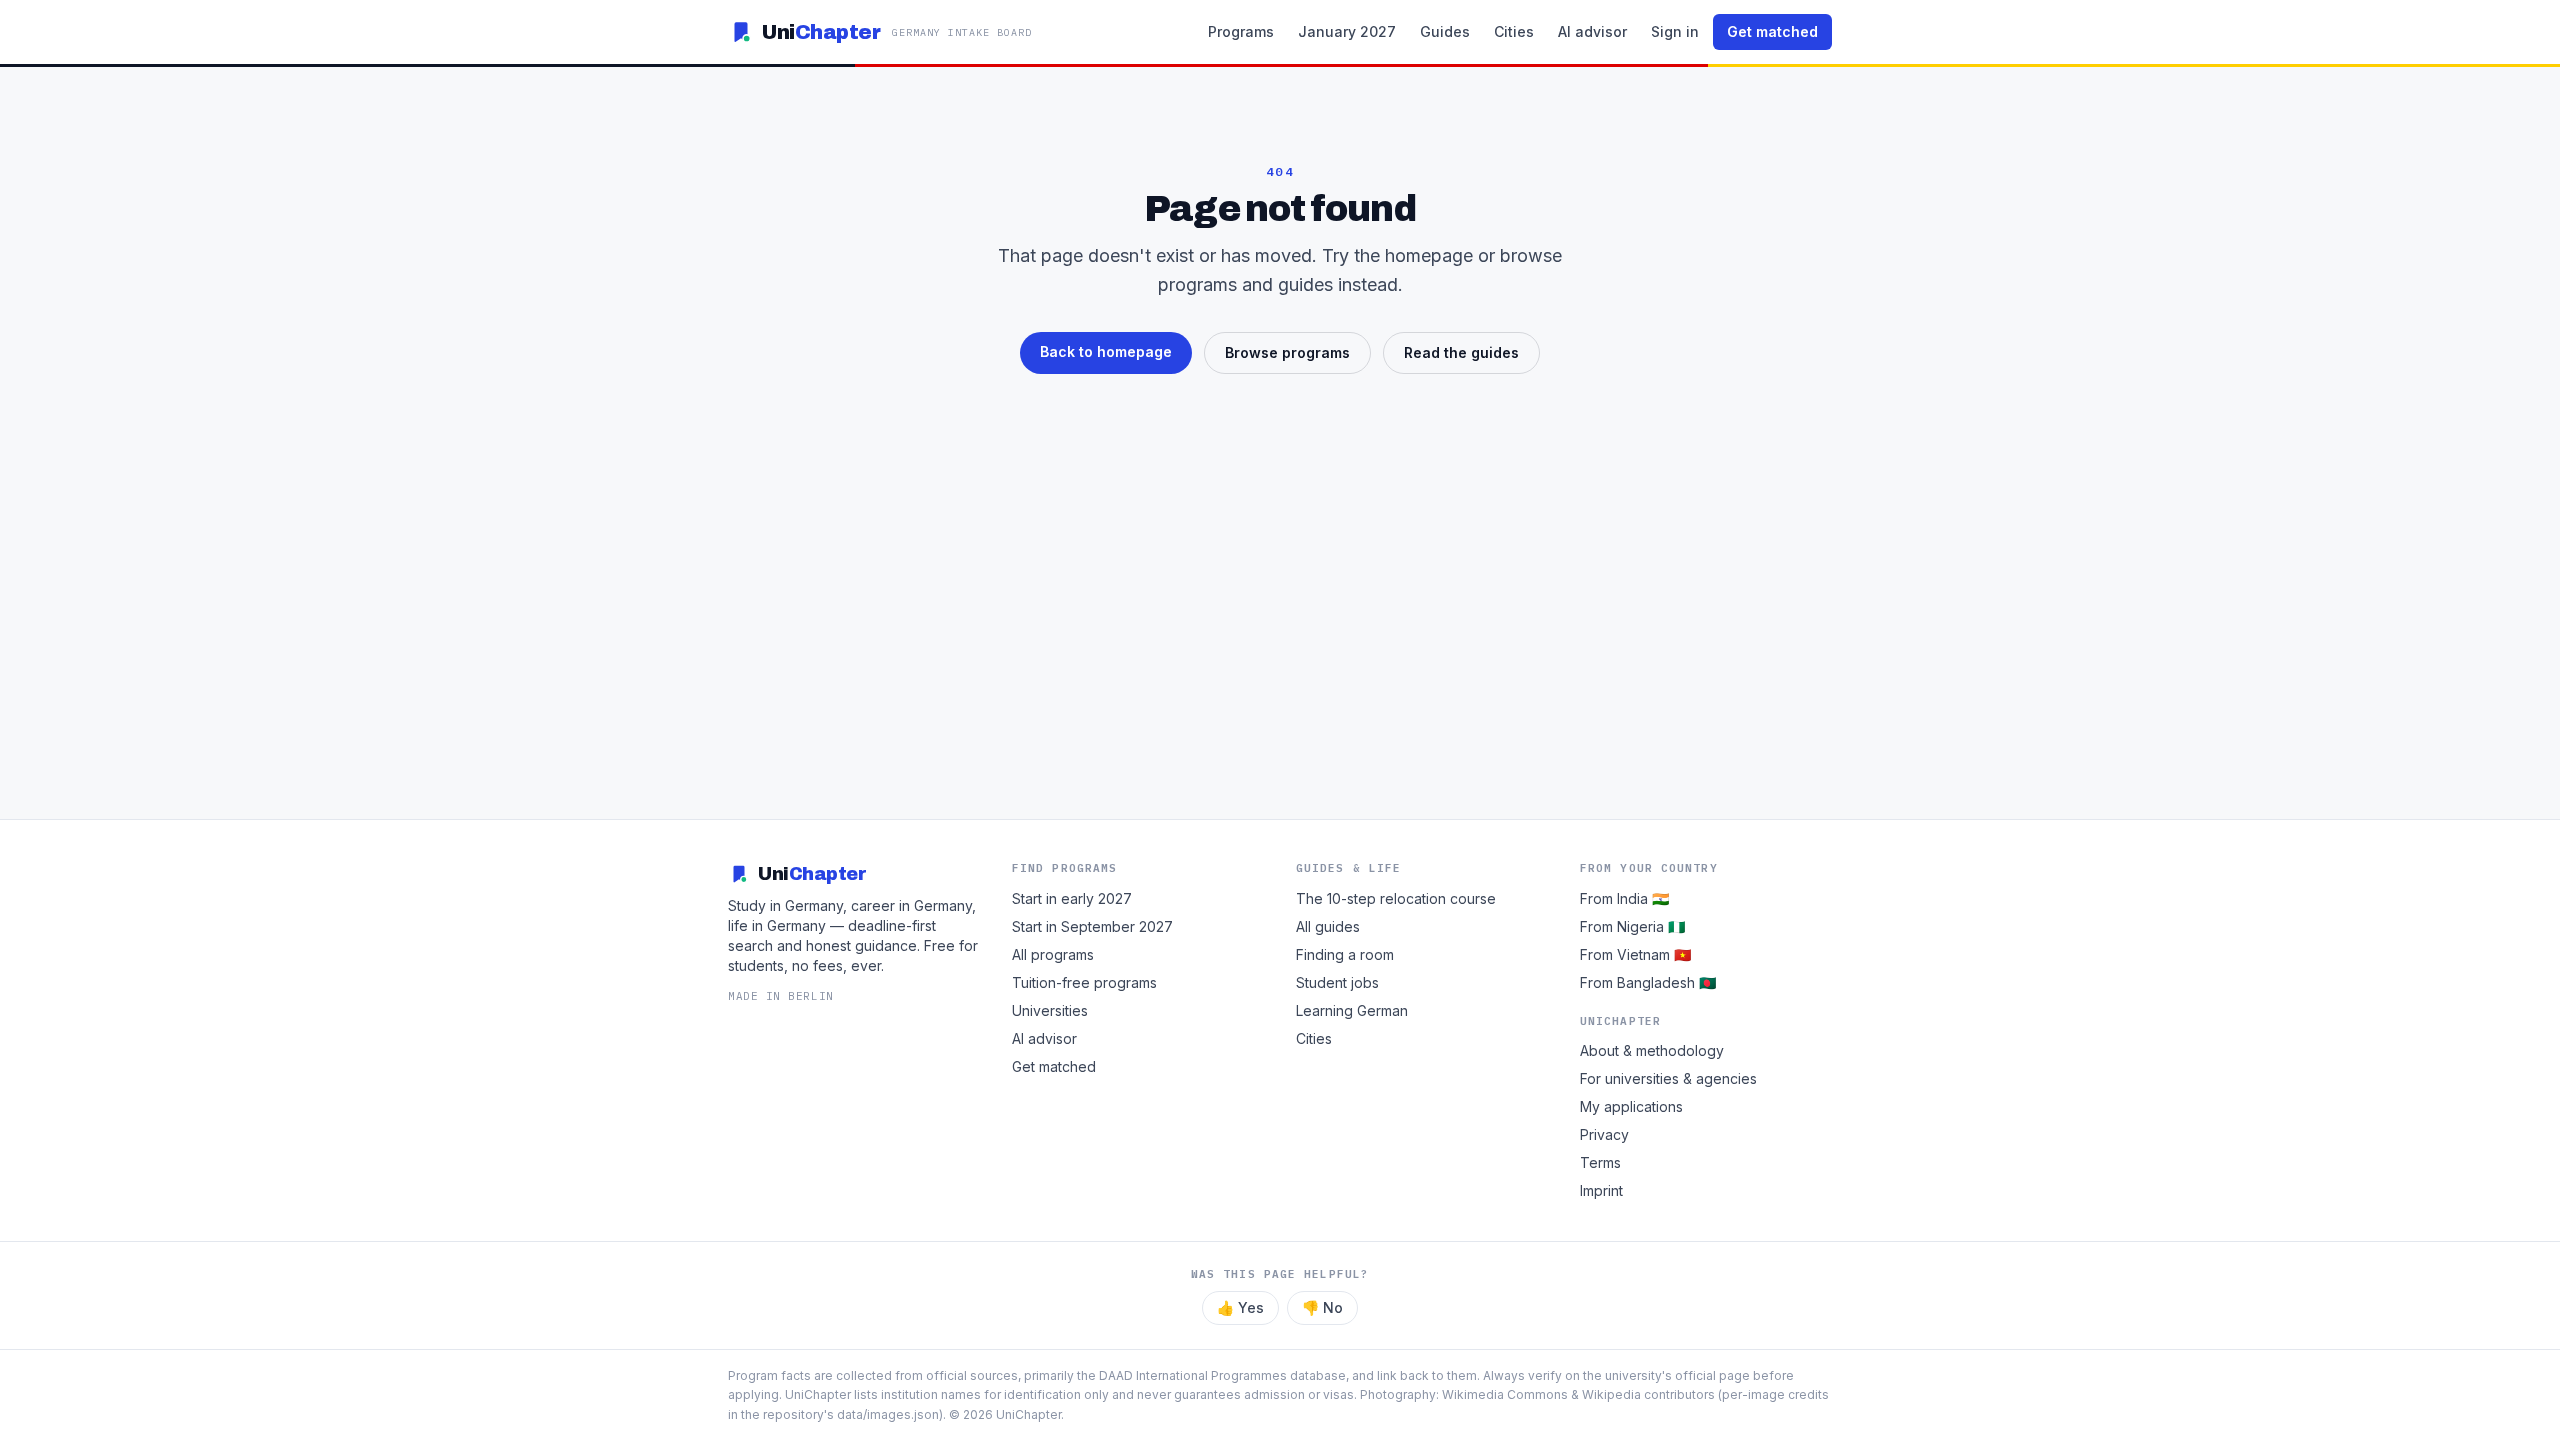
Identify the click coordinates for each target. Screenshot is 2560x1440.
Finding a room (1345, 954)
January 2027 (1347, 31)
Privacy (1604, 1134)
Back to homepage (1106, 351)
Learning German (1352, 1010)
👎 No (1322, 1307)
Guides (1445, 31)
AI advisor (1592, 31)
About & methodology (1652, 1050)
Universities (1050, 1010)
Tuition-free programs (1084, 982)
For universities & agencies (1668, 1078)
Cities (1514, 31)
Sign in (1675, 31)
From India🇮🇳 (1624, 898)
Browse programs (1287, 352)
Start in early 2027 (1072, 898)
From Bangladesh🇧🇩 (1648, 982)
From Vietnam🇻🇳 (1635, 954)
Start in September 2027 (1092, 926)
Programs (1241, 31)
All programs (1053, 954)
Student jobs (1337, 982)
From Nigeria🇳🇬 (1632, 926)
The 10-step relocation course (1396, 898)
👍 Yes (1240, 1307)
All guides (1328, 926)
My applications (1631, 1106)
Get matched (1772, 31)
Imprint (1601, 1190)
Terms (1600, 1162)
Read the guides (1461, 352)
